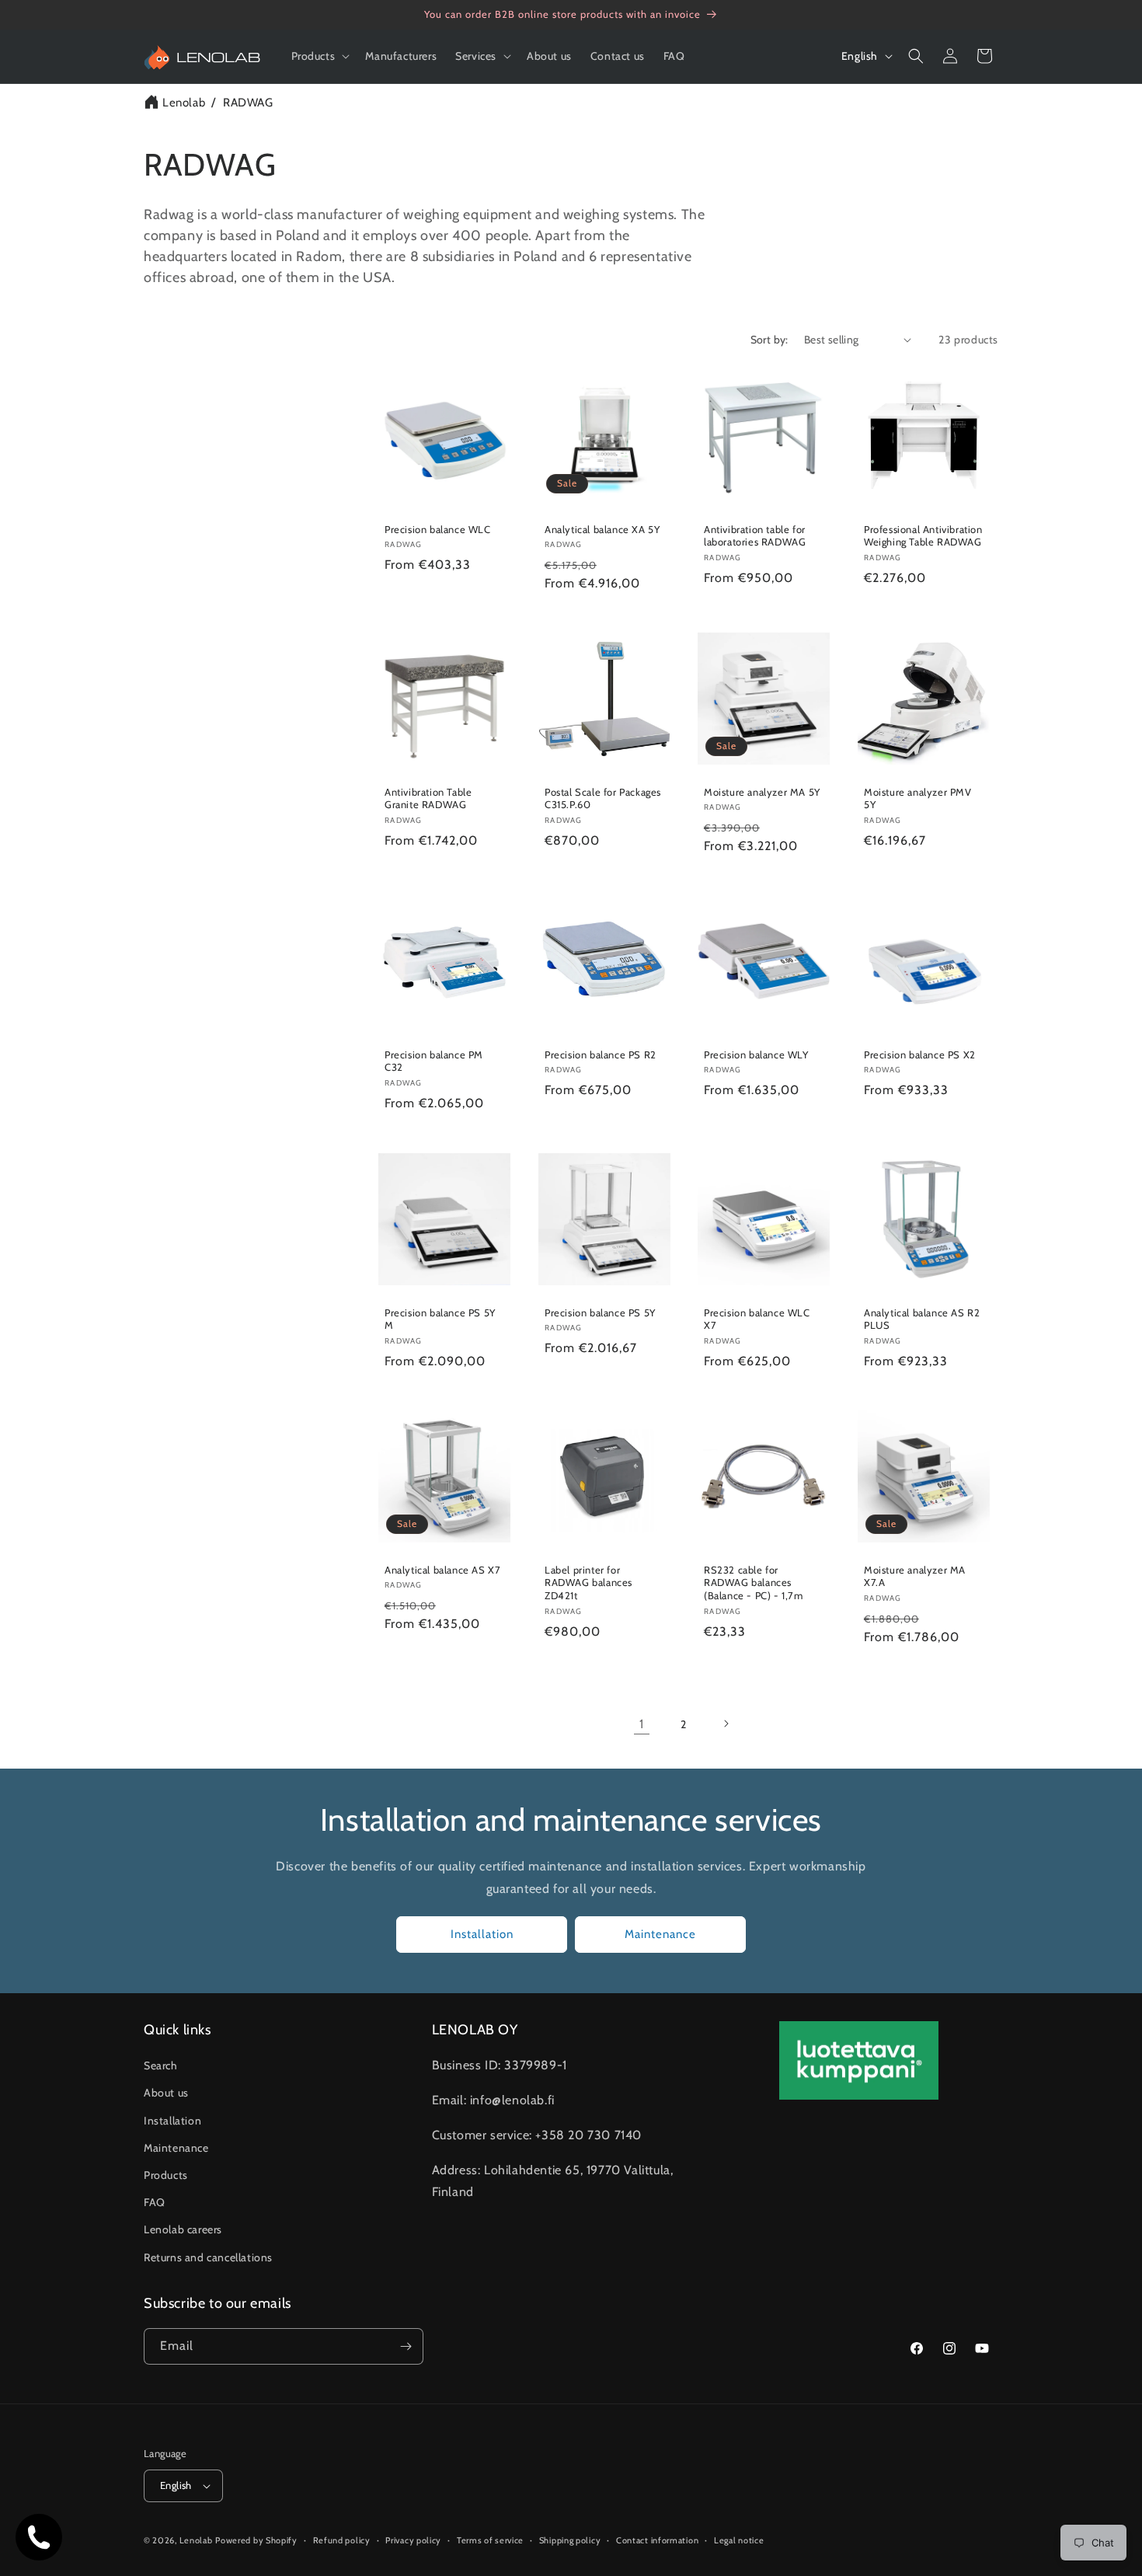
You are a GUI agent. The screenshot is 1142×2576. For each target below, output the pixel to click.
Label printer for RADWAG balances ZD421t (588, 1582)
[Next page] (726, 1724)
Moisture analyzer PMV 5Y (918, 798)
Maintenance (660, 1934)
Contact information (657, 2539)
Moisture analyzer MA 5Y (762, 792)
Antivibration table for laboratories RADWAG (755, 535)
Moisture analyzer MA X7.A (915, 1576)
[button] (319, 56)
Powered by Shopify (256, 2540)
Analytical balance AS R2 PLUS (922, 1318)
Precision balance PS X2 (920, 1054)
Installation (482, 1934)
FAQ (155, 2202)
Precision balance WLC (438, 528)
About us (166, 2093)
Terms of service (490, 2539)
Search (161, 2065)
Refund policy (342, 2539)
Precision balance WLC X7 (757, 1318)
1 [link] (642, 1723)
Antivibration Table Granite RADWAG (428, 798)
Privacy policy (413, 2539)
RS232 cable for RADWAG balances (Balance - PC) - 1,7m (754, 1582)
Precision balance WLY (756, 1054)
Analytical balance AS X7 (442, 1569)
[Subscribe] (406, 2346)
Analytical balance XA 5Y (602, 528)
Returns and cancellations (208, 2257)
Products (166, 2175)
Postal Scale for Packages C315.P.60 (603, 798)
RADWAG (248, 103)
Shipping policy (570, 2539)
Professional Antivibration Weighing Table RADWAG (923, 535)
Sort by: (769, 340)
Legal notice (739, 2539)
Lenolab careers (183, 2229)
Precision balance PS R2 (601, 1054)
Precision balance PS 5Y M (440, 1318)
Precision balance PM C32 (434, 1061)
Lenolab (184, 103)
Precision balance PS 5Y (600, 1312)
